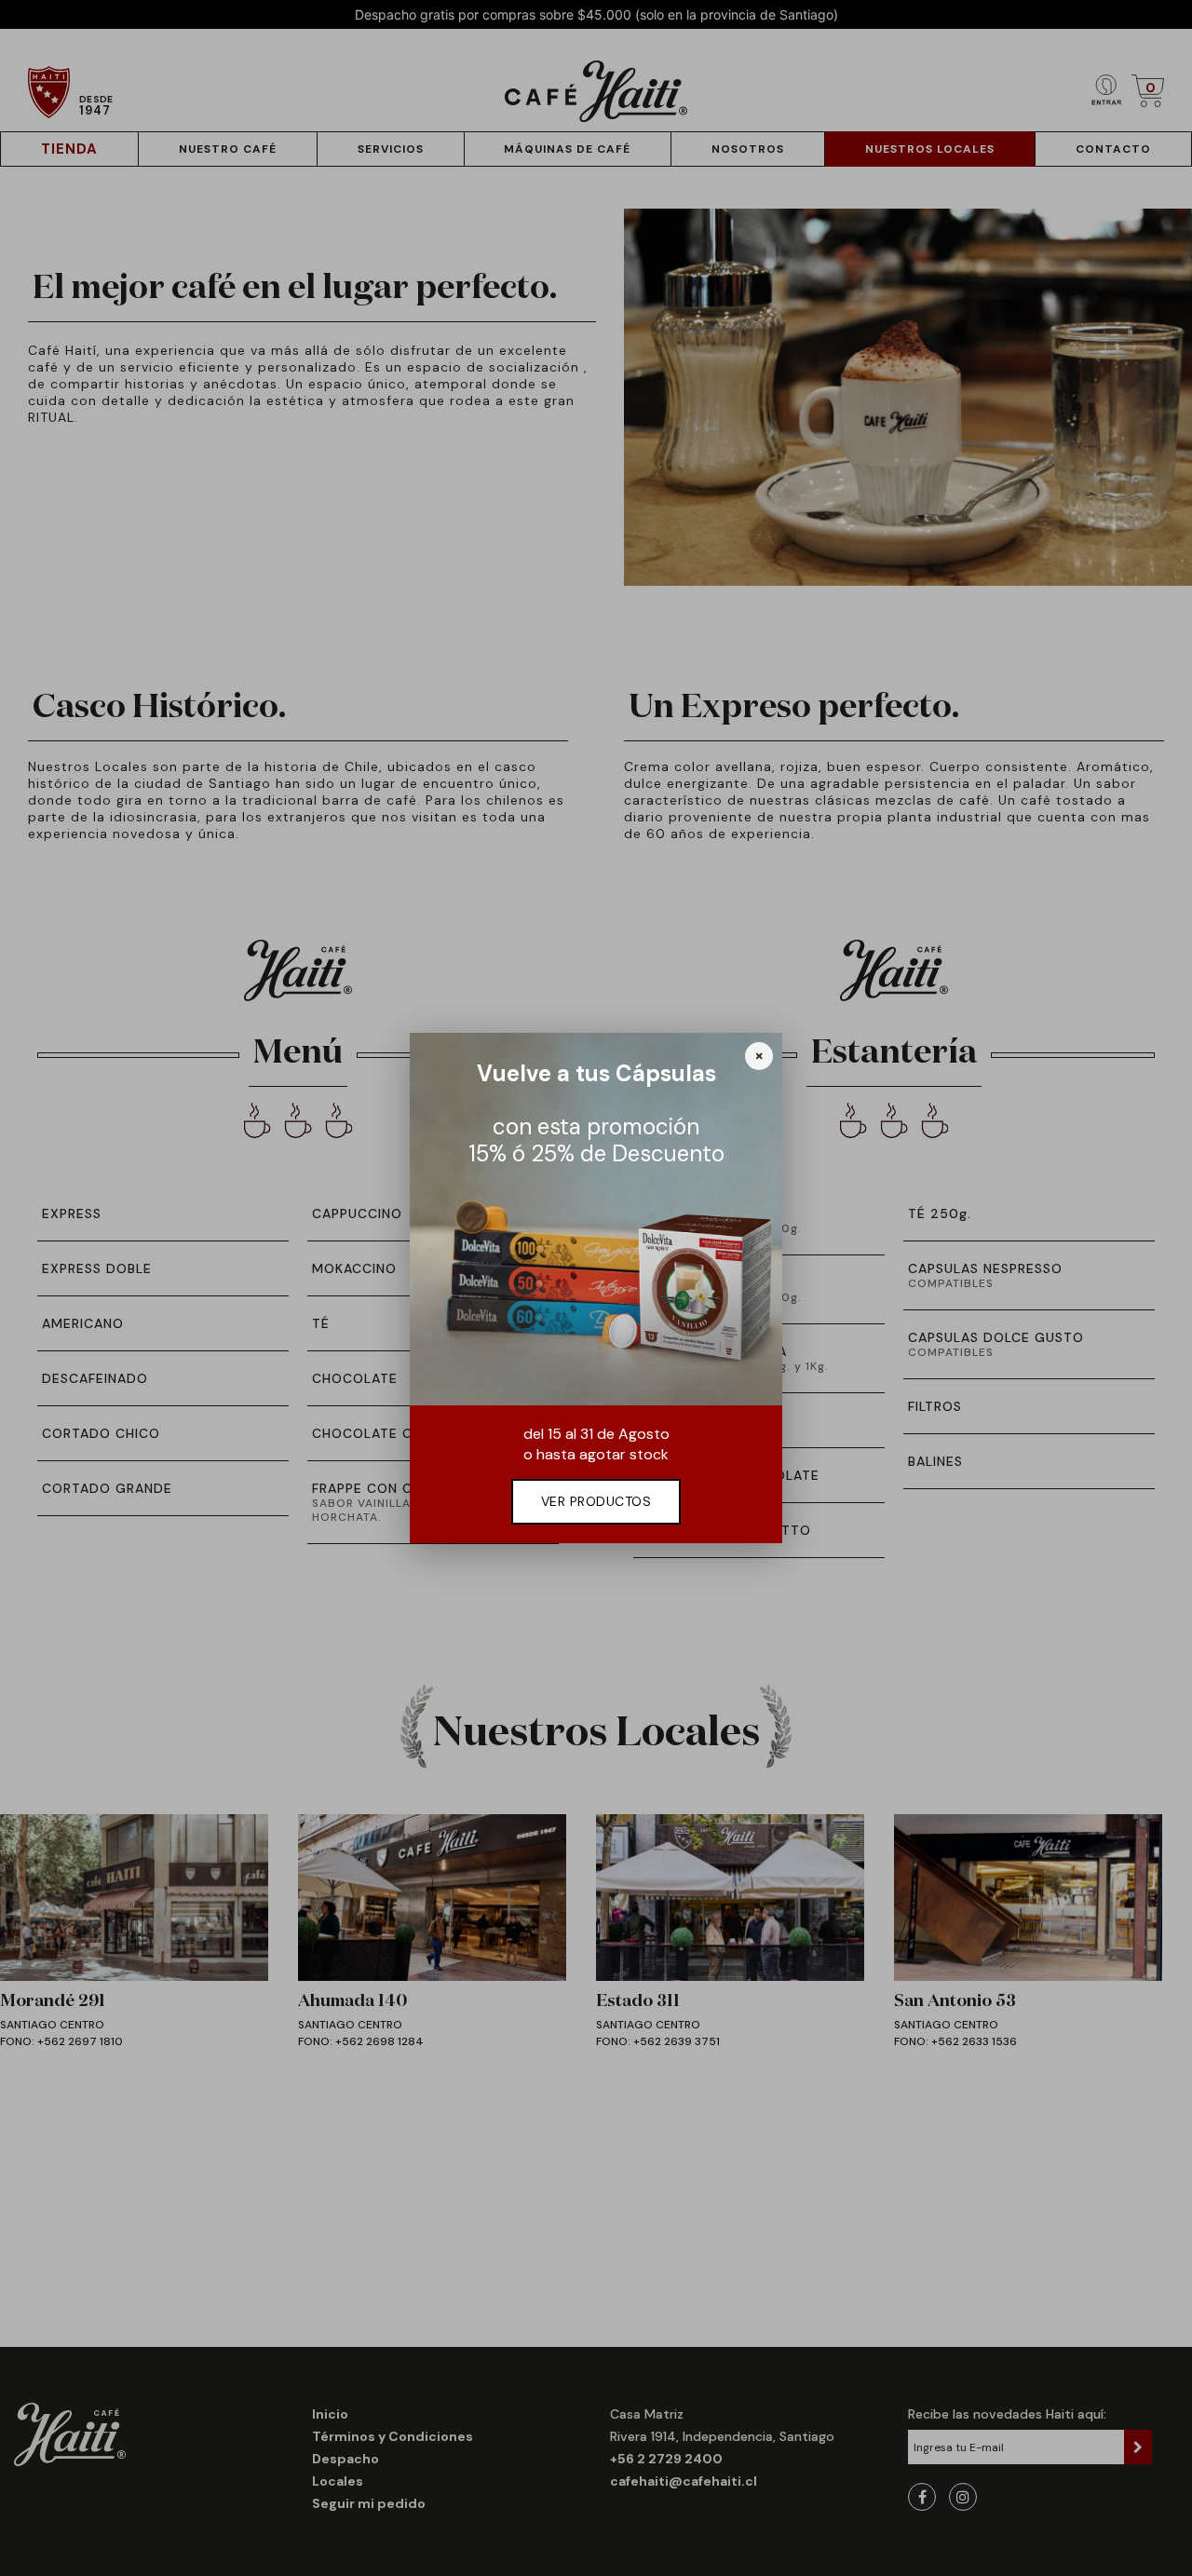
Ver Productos (596, 1501)
